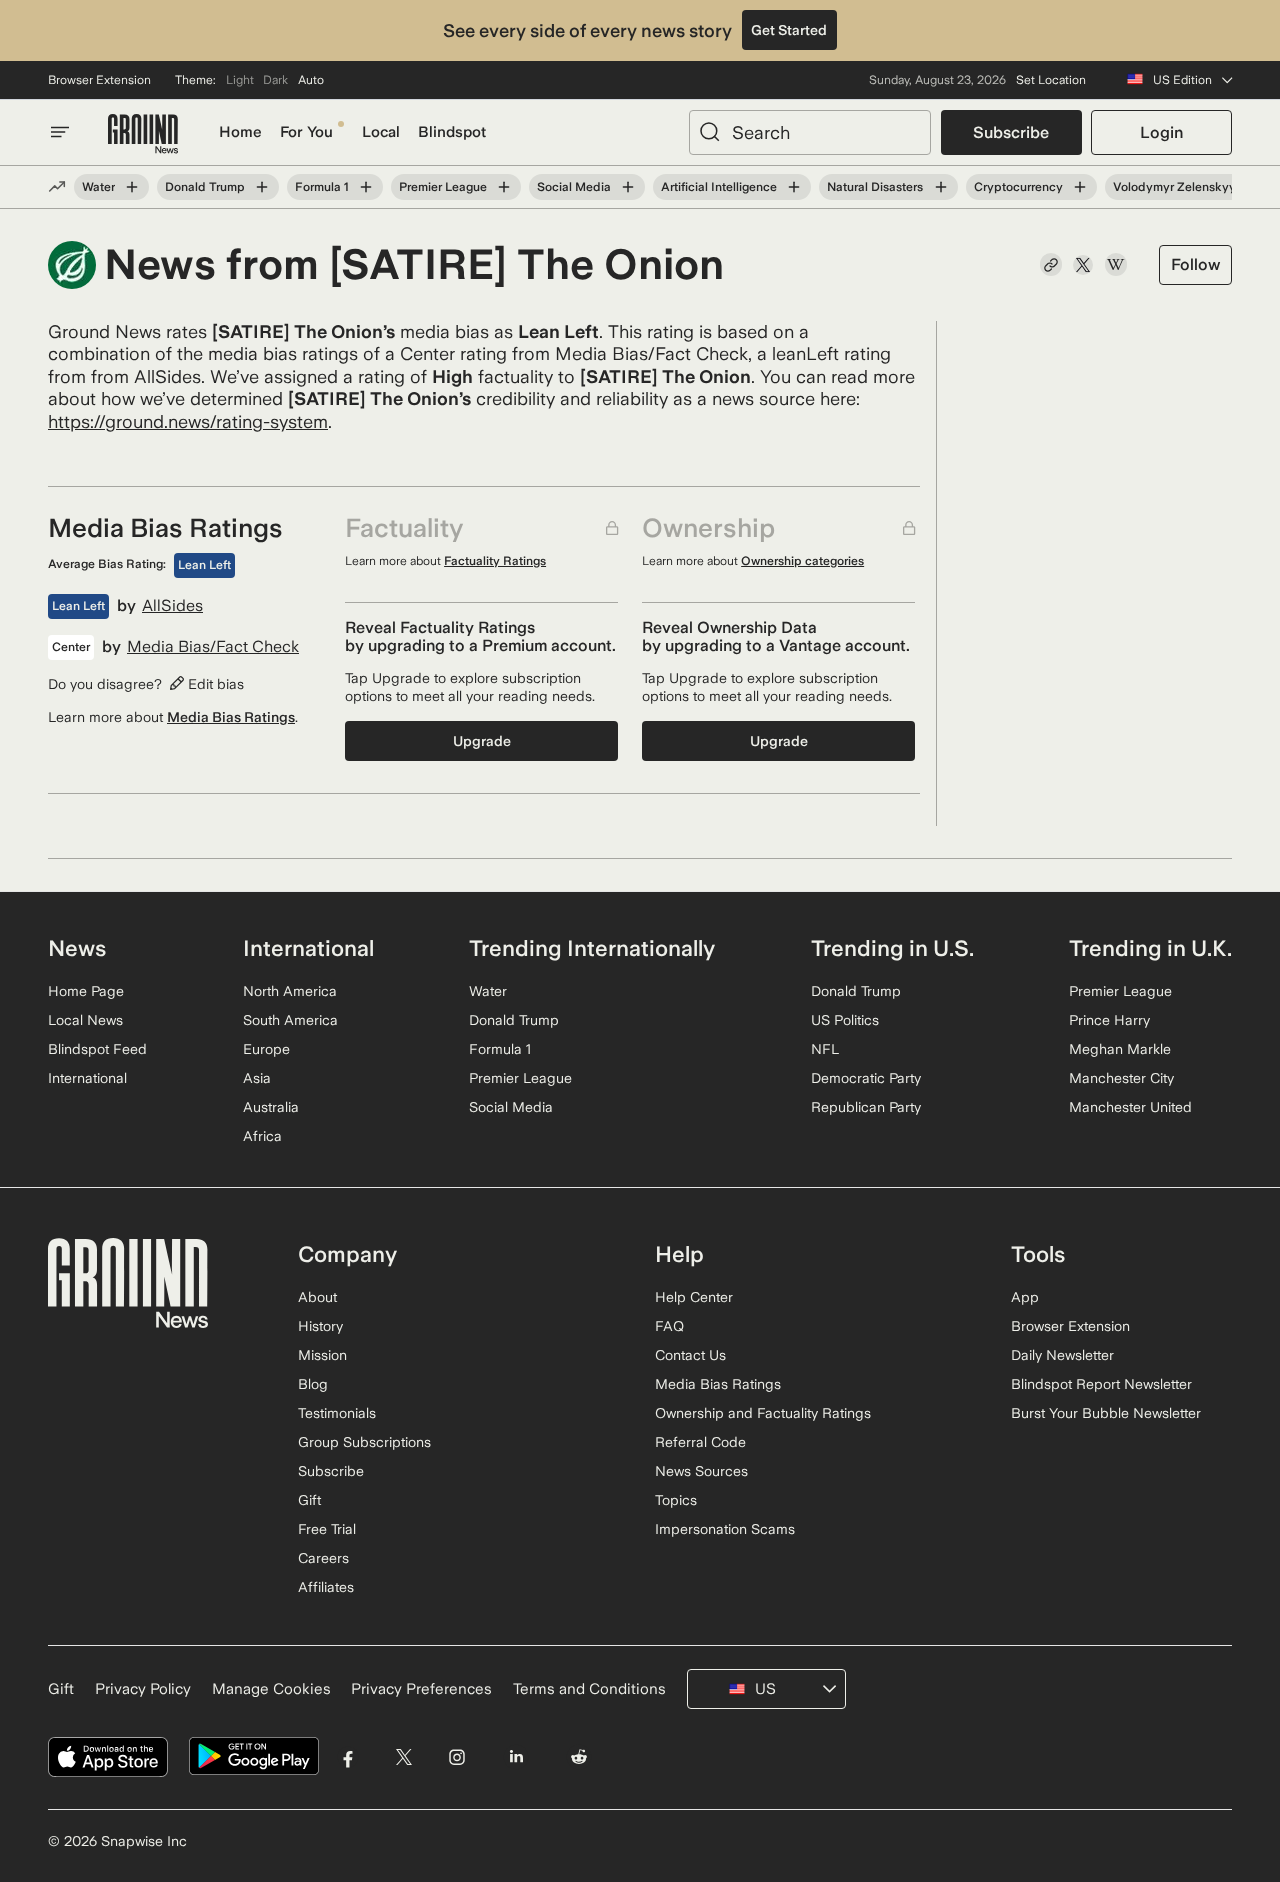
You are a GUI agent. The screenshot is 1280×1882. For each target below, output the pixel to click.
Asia (257, 1078)
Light (240, 80)
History (320, 1326)
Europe (266, 1049)
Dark (275, 80)
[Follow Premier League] (504, 187)
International (87, 1078)
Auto (311, 80)
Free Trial (327, 1529)
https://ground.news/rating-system (188, 421)
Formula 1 (322, 187)
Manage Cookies (271, 1689)
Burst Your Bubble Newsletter (1106, 1413)
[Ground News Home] (143, 134)
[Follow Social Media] (628, 187)
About (317, 1297)
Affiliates (326, 1587)
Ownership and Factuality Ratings (763, 1413)
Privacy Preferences (421, 1689)
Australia (271, 1107)
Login (1161, 132)
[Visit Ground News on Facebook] (348, 1756)
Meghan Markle (1120, 1049)
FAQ (669, 1326)
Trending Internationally (592, 948)
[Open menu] (60, 132)
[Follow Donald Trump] (262, 187)
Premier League (443, 187)
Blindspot (452, 132)
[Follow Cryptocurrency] (1080, 187)
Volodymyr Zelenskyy (1174, 187)
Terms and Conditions (589, 1689)
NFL (825, 1049)
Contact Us (690, 1355)
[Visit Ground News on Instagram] (456, 1756)
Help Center (694, 1297)
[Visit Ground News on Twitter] (403, 1756)
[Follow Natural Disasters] (940, 187)
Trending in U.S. (892, 948)
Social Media (574, 187)
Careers (323, 1558)
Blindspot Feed (97, 1049)
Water (98, 187)
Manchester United (1130, 1107)
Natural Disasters (875, 187)
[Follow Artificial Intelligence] (794, 187)
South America (290, 1020)
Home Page (86, 991)
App (1025, 1297)
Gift (309, 1500)
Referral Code (700, 1442)
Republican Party (866, 1107)
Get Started (789, 30)
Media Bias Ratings (231, 717)
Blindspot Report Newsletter (1101, 1384)
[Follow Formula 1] (366, 187)
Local (381, 132)
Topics (676, 1500)
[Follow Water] (132, 187)
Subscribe (1011, 132)
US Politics (845, 1020)
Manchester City (1121, 1078)
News (77, 948)
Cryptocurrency (1018, 187)
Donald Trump (205, 187)
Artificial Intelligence (719, 187)
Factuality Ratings (495, 561)
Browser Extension (99, 80)
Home (240, 132)
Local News (85, 1020)
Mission (322, 1355)
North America (290, 991)
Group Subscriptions (364, 1442)
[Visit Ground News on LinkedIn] (515, 1756)
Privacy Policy (143, 1689)
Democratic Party (866, 1078)
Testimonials (337, 1413)
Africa (262, 1136)
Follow (1195, 264)
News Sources (701, 1471)
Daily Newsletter (1062, 1355)
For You (306, 132)
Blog (313, 1384)
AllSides (172, 606)
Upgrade (482, 741)
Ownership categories (802, 561)
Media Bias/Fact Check (213, 647)
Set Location (1051, 80)
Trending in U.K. (1150, 948)
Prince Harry (1109, 1020)
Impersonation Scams (725, 1529)
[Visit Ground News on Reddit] (579, 1756)
